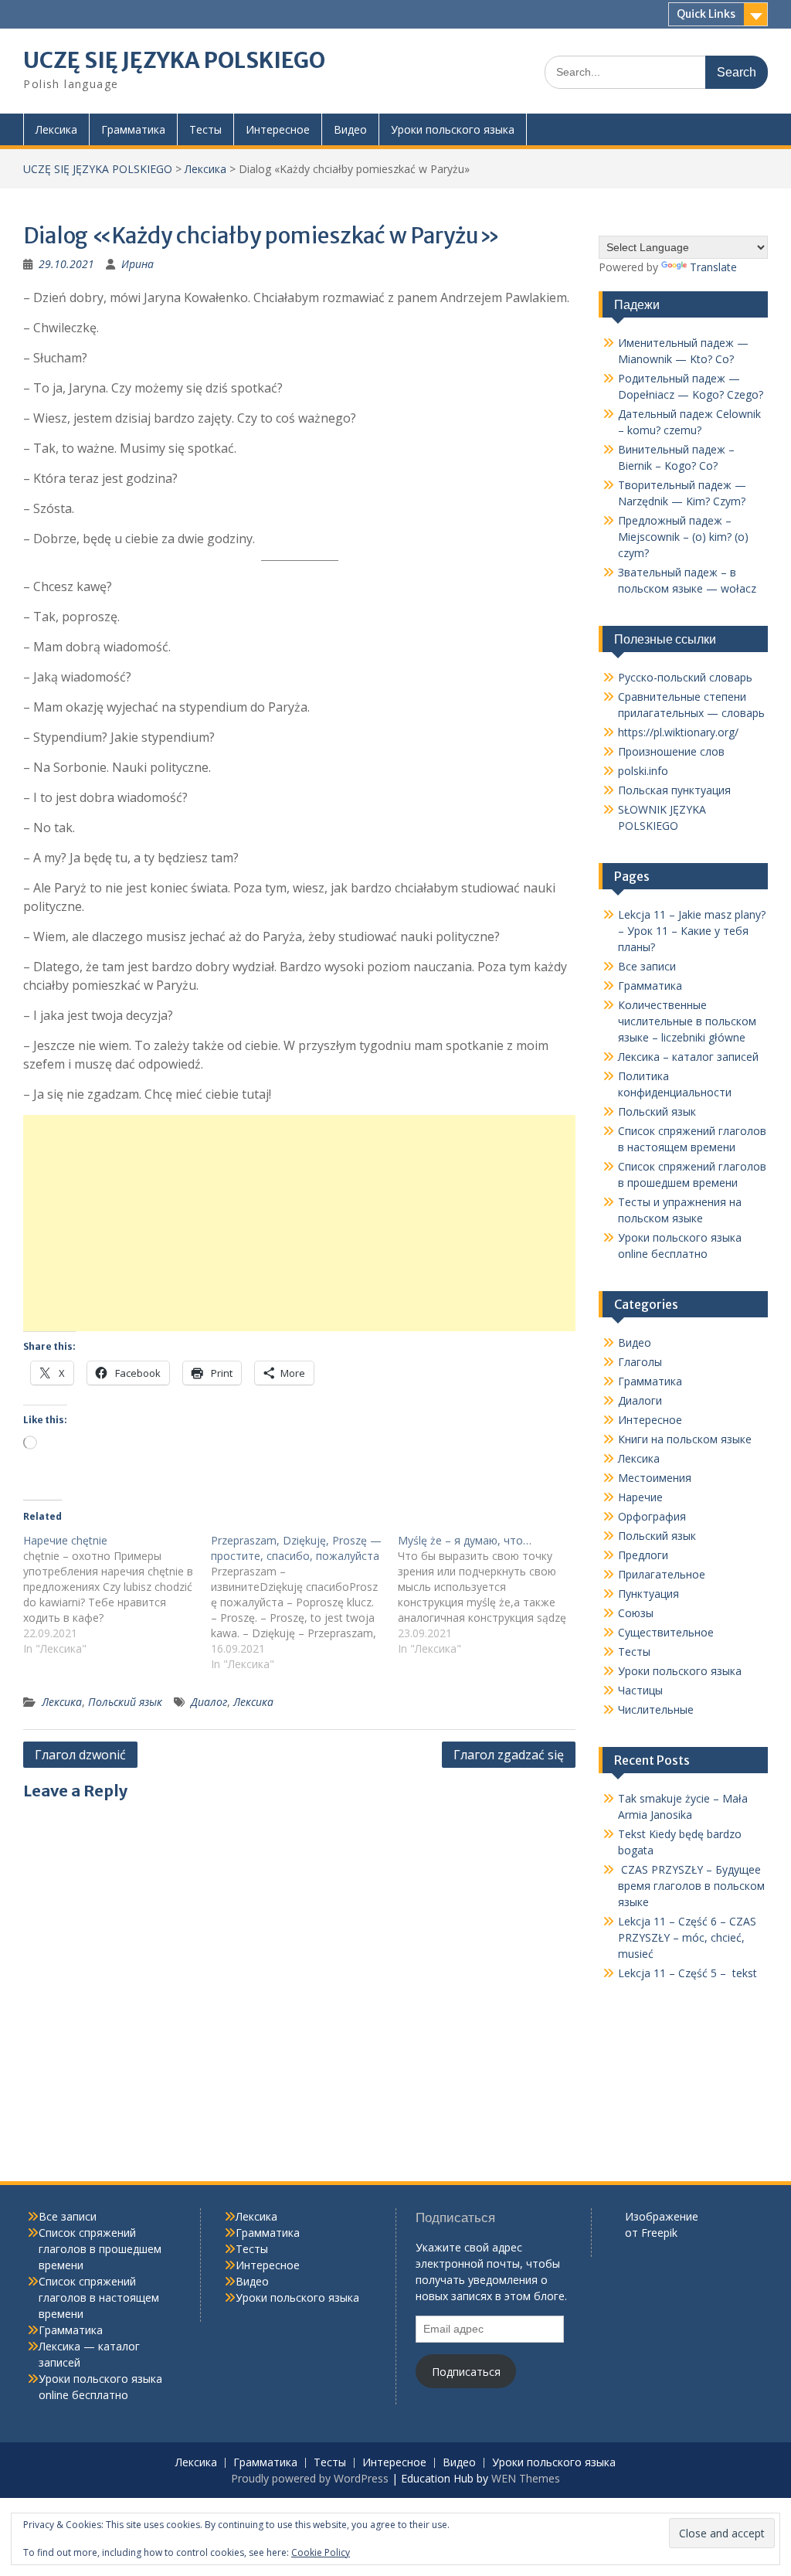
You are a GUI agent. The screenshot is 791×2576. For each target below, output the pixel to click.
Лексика (56, 129)
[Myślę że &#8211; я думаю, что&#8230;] (492, 1595)
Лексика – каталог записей (688, 1057)
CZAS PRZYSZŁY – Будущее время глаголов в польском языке (691, 1886)
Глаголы (640, 1362)
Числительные (656, 1709)
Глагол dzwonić (80, 1755)
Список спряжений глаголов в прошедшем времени (100, 2249)
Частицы (640, 1690)
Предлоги (643, 1555)
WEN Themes (526, 2478)
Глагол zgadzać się (509, 1755)
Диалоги (640, 1400)
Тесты (205, 129)
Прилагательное (662, 1574)
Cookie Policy (321, 2552)
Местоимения (655, 1478)
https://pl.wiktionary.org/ (678, 732)
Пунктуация (648, 1594)
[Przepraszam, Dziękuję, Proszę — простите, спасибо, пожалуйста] (305, 1602)
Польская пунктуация (674, 790)
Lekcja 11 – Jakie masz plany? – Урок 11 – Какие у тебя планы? (692, 931)
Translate (713, 267)
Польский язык (125, 1702)
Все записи (647, 966)
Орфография (652, 1516)
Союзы (636, 1613)
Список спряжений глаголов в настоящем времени (99, 2297)
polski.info (643, 771)
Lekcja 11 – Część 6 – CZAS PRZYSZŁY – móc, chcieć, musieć (687, 1937)
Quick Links (706, 14)
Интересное (278, 129)
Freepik (659, 2233)
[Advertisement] (299, 1223)
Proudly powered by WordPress (310, 2478)
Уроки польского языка (453, 129)
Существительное (666, 1632)
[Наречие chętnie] (117, 1595)
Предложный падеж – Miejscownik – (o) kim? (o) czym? (683, 537)
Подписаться (466, 2372)
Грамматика (133, 129)
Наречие (640, 1497)
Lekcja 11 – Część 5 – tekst (687, 1973)
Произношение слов (671, 751)
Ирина (137, 264)
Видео (350, 129)
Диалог (209, 1702)
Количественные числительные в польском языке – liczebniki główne (687, 1021)
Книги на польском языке (685, 1439)
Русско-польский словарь (685, 677)
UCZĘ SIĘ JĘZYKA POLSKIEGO (174, 60)
